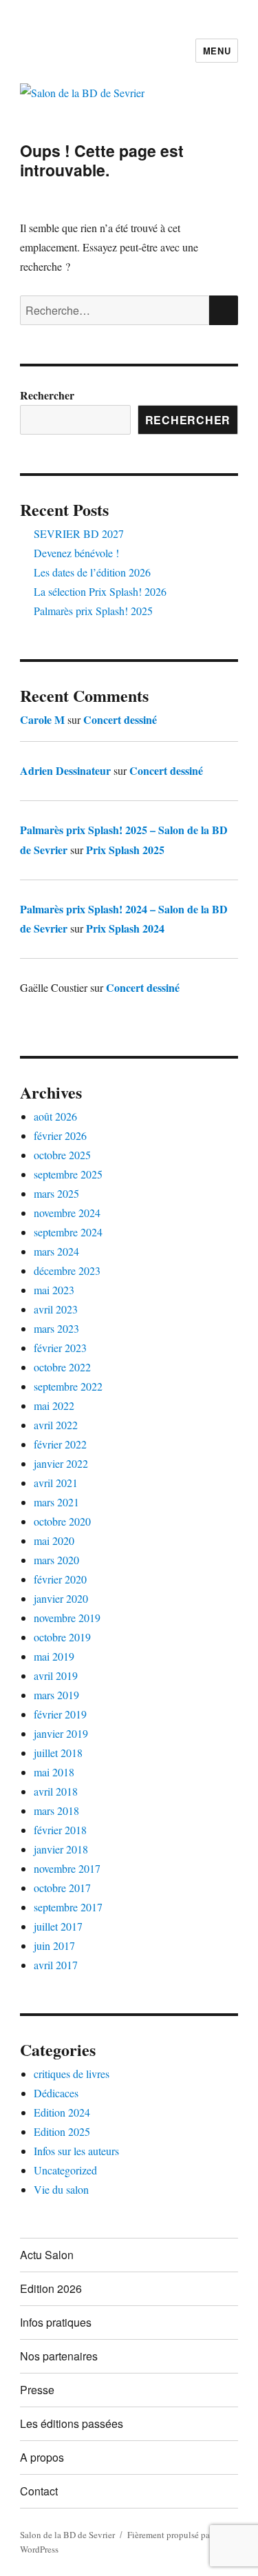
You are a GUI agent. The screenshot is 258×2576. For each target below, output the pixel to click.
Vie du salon (61, 2189)
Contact (39, 2491)
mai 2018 (54, 1772)
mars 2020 (56, 1560)
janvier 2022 (61, 1463)
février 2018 (60, 1830)
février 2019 (60, 1714)
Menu (217, 51)
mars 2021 (56, 1502)
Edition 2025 (62, 2131)
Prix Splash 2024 (125, 928)
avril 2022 (56, 1425)
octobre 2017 (62, 1888)
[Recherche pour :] (115, 310)
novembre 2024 (67, 1213)
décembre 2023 (67, 1270)
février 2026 (60, 1135)
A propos (42, 2457)
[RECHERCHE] (224, 310)
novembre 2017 (67, 1868)
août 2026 (55, 1116)
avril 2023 (56, 1309)
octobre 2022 (62, 1367)
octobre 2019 (62, 1637)
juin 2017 (54, 1945)
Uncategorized (65, 2170)
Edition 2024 (62, 2112)
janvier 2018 (61, 1849)
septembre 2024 (68, 1232)
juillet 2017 (58, 1926)
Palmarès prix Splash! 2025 (93, 611)
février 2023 (60, 1348)
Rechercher (47, 395)
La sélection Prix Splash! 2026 (100, 591)
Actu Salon (47, 2255)
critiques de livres (72, 2074)
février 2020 (60, 1579)
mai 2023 (54, 1290)
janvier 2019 (61, 1733)
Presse (37, 2390)
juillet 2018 (58, 1753)
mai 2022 (54, 1405)
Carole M (42, 719)
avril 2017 (56, 1965)
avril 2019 (56, 1675)
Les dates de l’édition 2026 (92, 572)
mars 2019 (56, 1695)
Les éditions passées (72, 2423)
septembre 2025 (68, 1174)
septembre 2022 (68, 1386)
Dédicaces (56, 2093)
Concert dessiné (120, 719)
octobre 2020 (62, 1521)
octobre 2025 (62, 1155)
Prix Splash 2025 (125, 850)
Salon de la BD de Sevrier (67, 2535)
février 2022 (60, 1444)
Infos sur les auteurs (76, 2151)
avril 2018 (56, 1791)
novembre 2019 (67, 1618)
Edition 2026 (51, 2288)
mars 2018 (56, 1810)
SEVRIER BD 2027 (79, 533)
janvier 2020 (61, 1598)
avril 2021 (56, 1483)
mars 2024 (56, 1251)
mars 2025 (56, 1193)
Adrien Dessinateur (65, 770)
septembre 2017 (68, 1907)
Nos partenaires (59, 2356)
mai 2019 (54, 1656)
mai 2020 (54, 1540)
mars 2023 (56, 1328)
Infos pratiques (56, 2322)
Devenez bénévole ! (76, 553)
